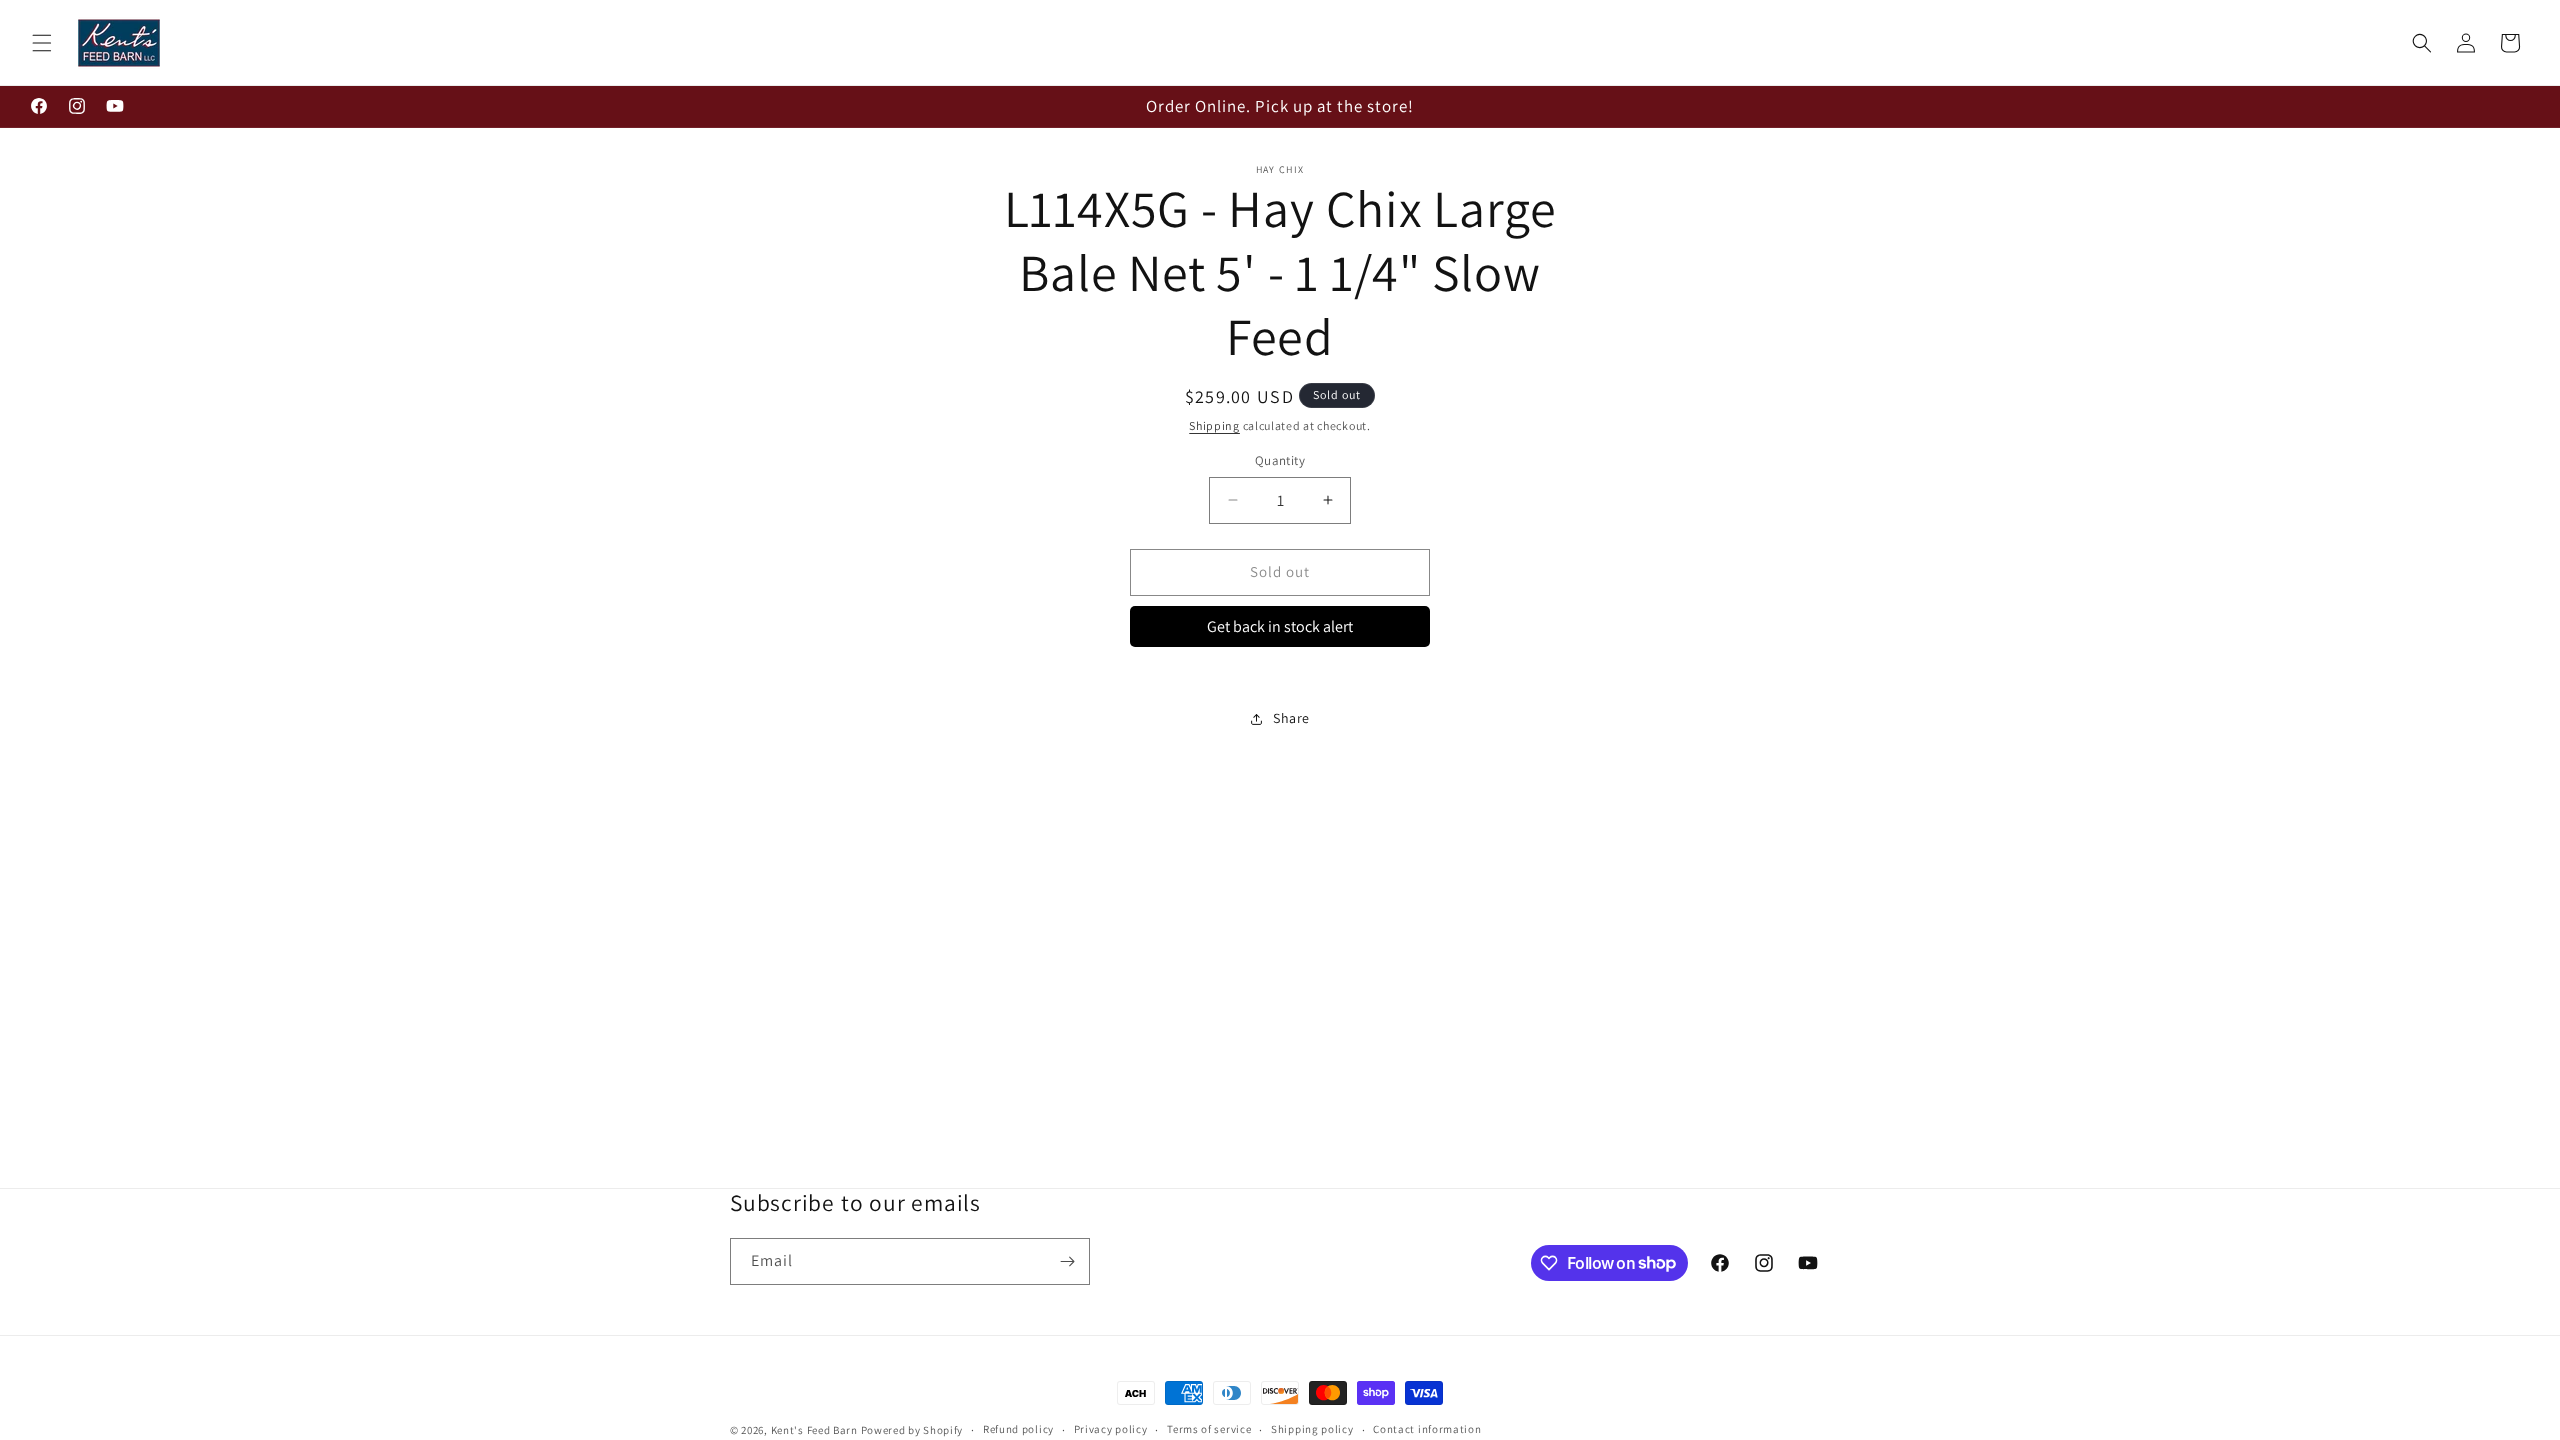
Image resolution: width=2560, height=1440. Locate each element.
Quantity (1280, 460)
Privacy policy (1111, 1429)
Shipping (1214, 425)
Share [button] (1291, 718)
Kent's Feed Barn (814, 1430)
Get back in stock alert (1280, 626)
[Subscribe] (1067, 1261)
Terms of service (1209, 1429)
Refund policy (1018, 1429)
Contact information (1427, 1429)
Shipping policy (1312, 1429)
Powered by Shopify (912, 1430)
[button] (42, 43)
